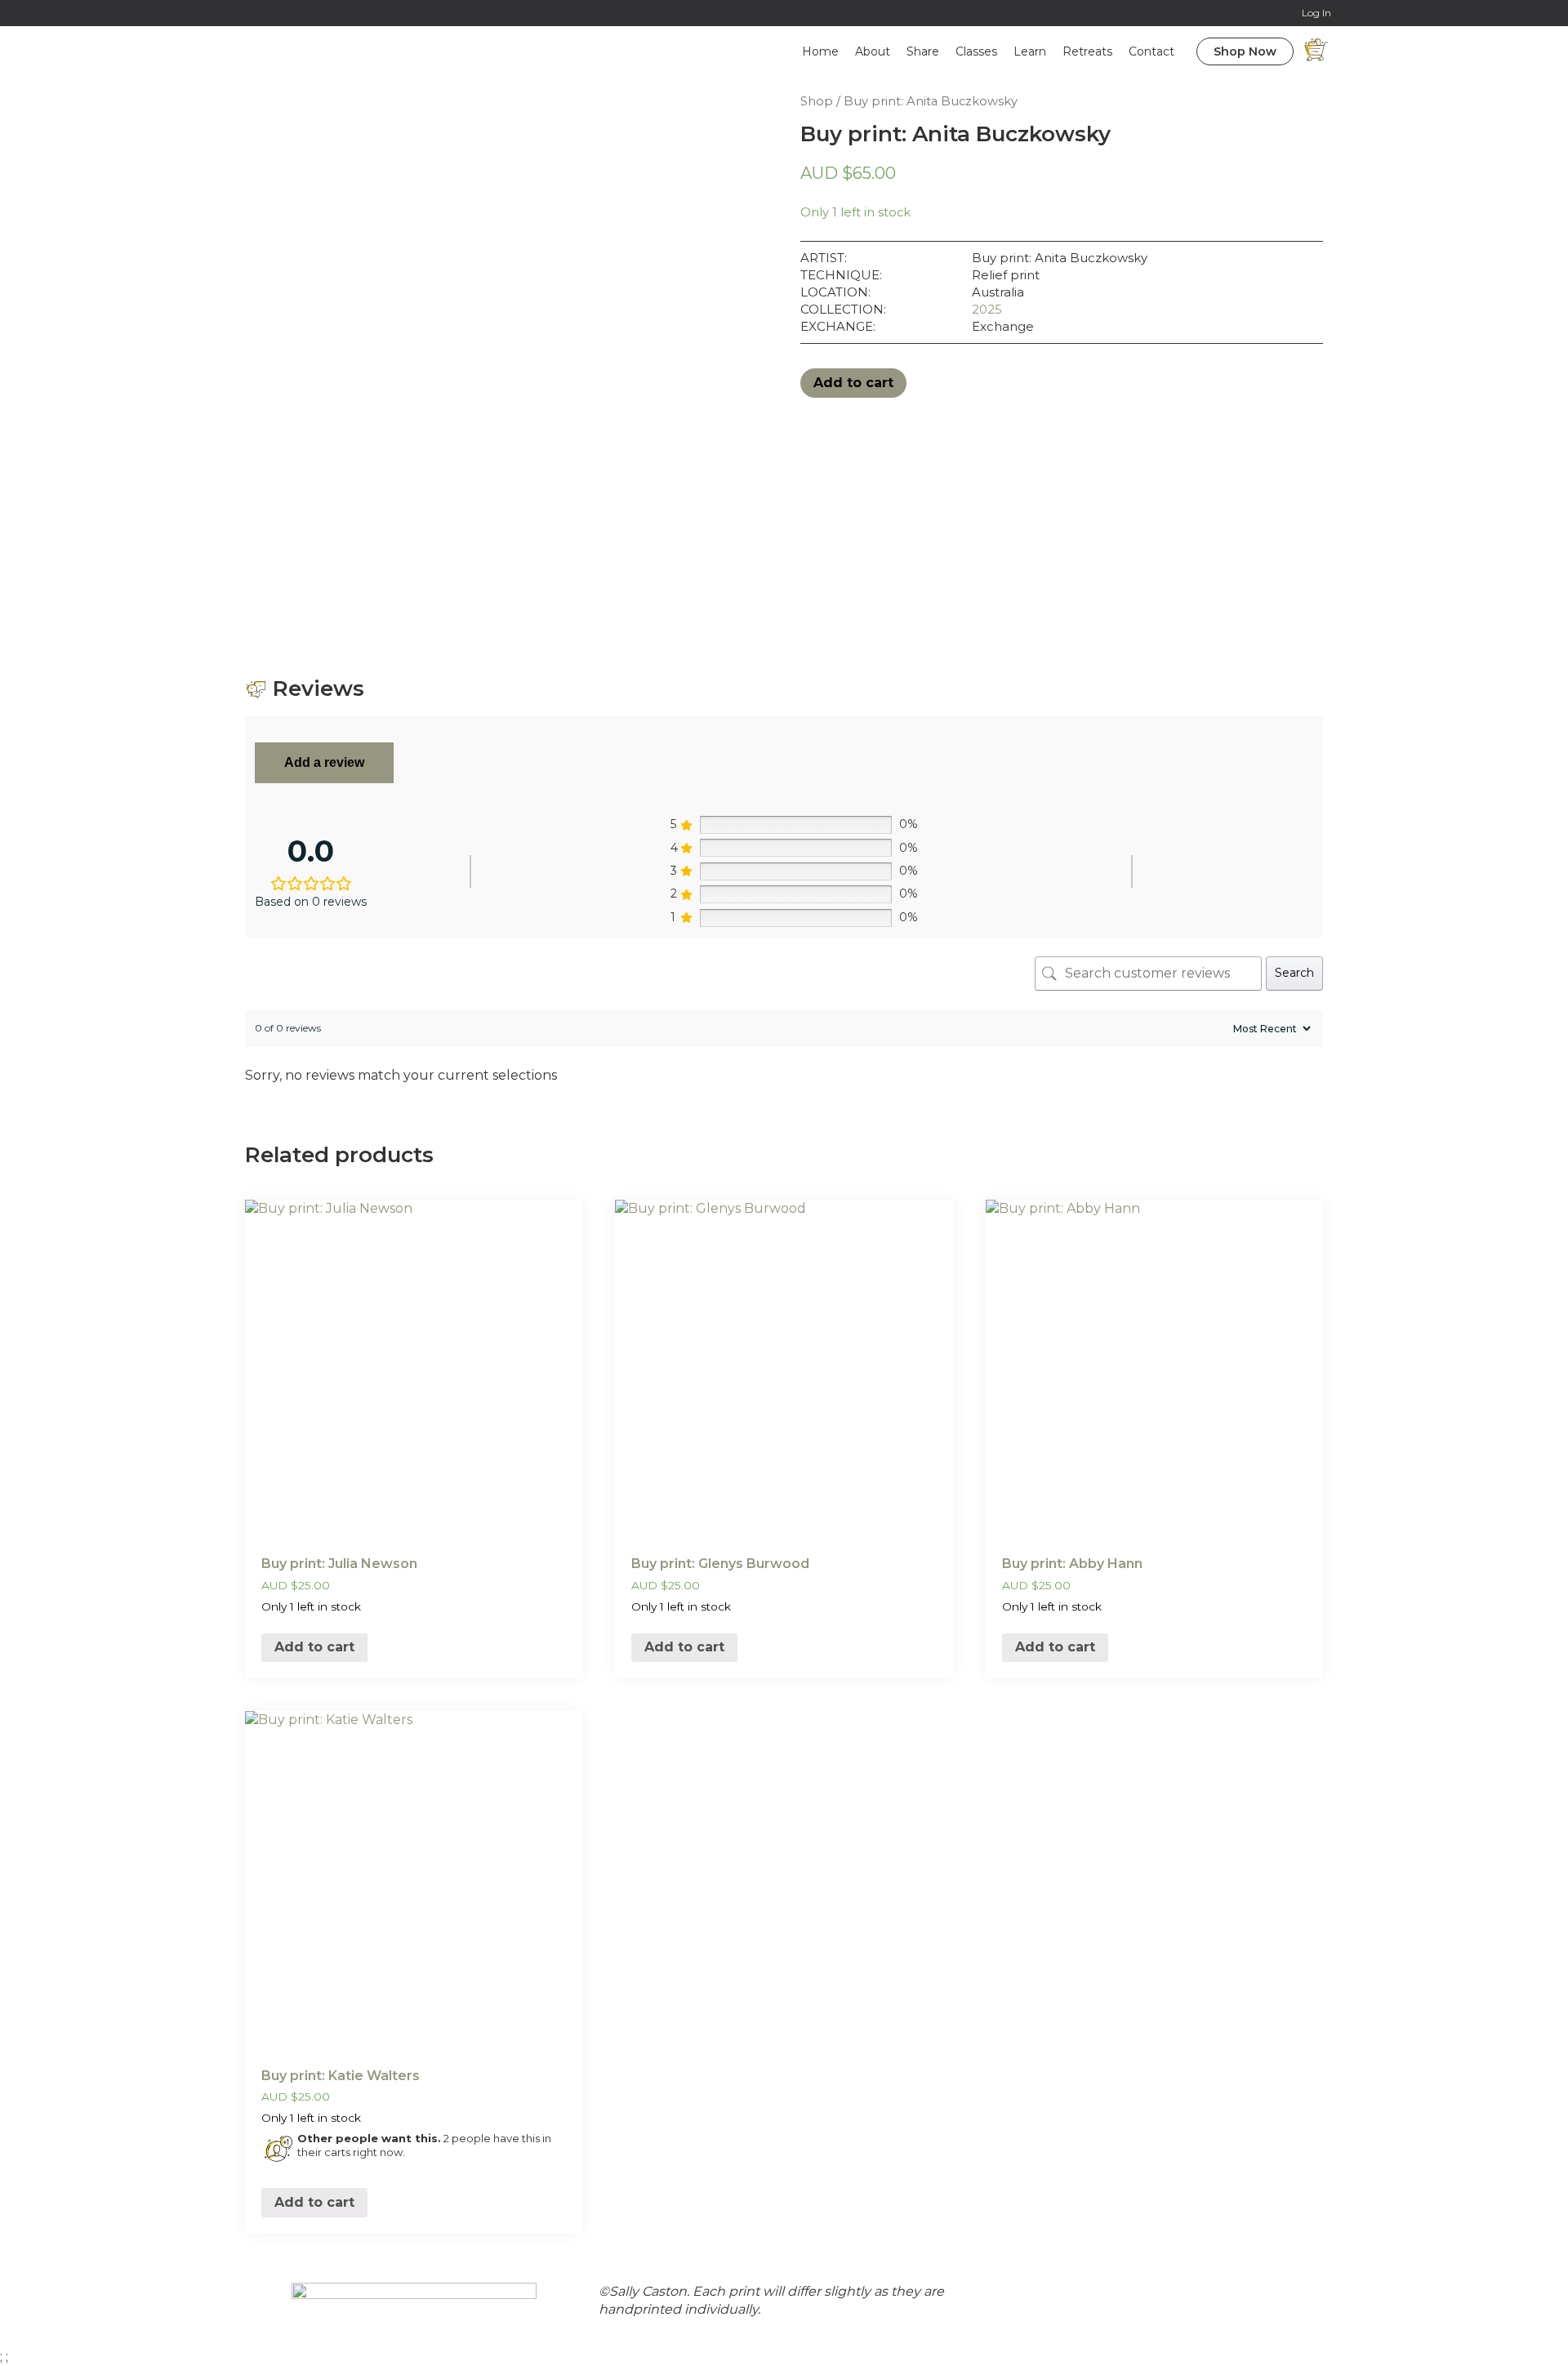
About (873, 51)
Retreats (1087, 51)
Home (820, 51)
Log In (1316, 13)
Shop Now (1245, 51)
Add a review (324, 762)
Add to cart (853, 383)
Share (923, 51)
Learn (1030, 51)
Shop (817, 101)
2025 (987, 309)
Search (1294, 973)
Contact (1151, 51)
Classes (976, 51)
